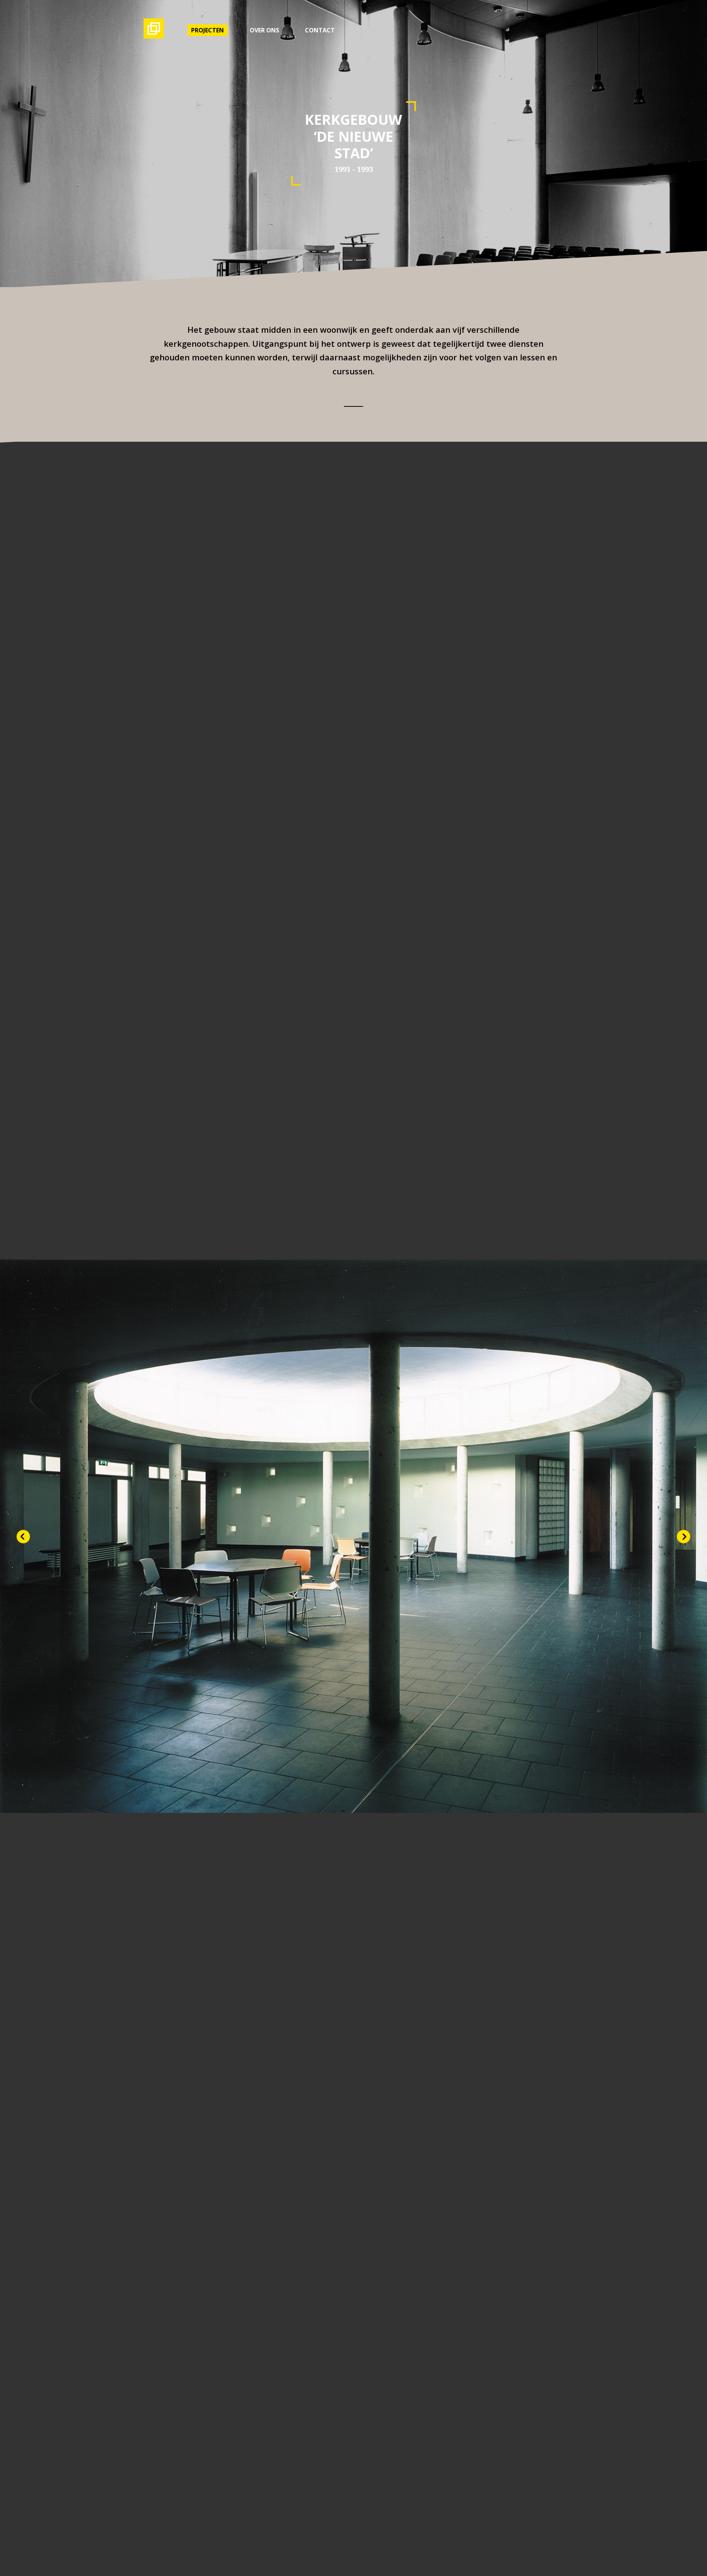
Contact (320, 30)
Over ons (264, 30)
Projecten (207, 30)
